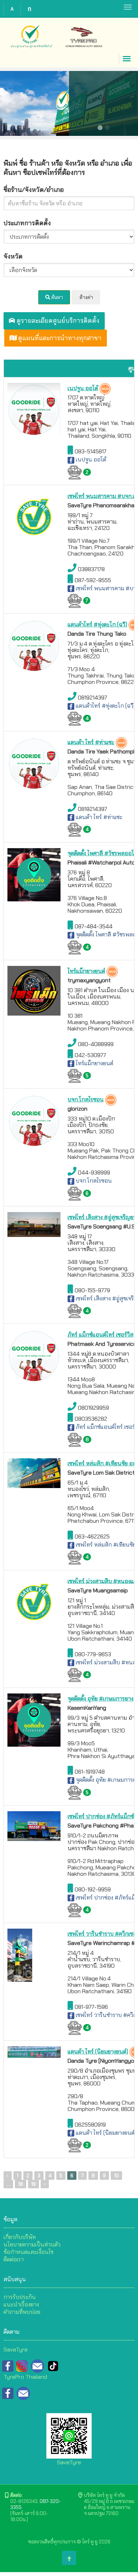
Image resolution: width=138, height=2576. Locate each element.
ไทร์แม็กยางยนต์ (94, 1063)
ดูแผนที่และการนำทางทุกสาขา (59, 338)
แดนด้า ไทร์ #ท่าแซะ (98, 817)
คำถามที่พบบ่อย (22, 2312)
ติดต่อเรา (14, 2259)
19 (33, 2184)
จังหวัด (13, 256)
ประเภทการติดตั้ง (27, 223)
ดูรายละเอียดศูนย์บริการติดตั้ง (57, 321)
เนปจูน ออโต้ (90, 460)
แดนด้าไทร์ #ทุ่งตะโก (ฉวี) (105, 706)
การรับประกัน (20, 2297)
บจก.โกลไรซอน (93, 1181)
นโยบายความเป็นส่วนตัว (32, 2245)
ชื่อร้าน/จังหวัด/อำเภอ (34, 190)
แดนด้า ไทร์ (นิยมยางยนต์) (105, 2133)
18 (21, 2184)
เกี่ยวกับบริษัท (20, 2237)
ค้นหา (57, 297)
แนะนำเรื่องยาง (21, 2304)
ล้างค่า (86, 297)
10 (116, 2176)
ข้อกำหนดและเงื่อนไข (28, 2252)
